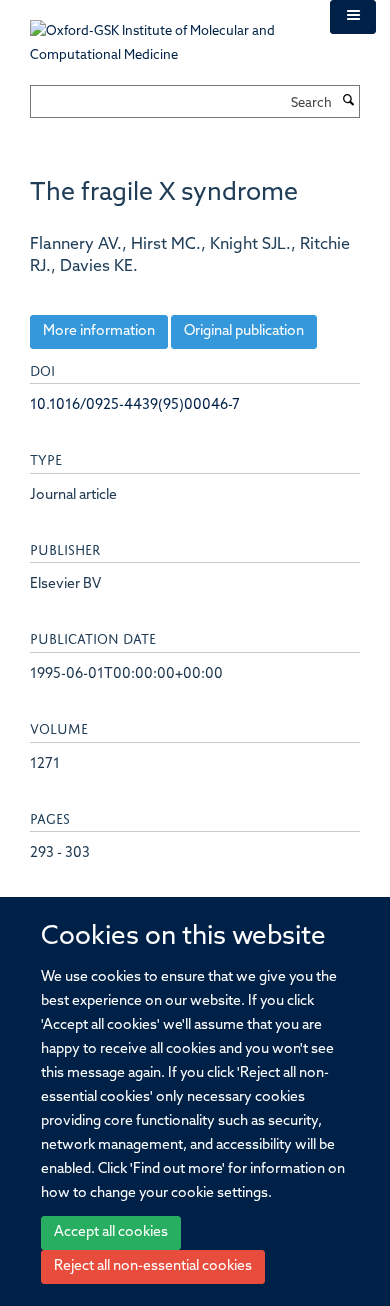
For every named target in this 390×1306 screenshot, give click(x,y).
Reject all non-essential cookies (153, 1266)
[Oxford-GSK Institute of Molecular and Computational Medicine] (165, 33)
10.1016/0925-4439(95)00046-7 (135, 405)
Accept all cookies (111, 1232)
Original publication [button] (244, 331)
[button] (353, 17)
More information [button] (99, 331)
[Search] (348, 102)
